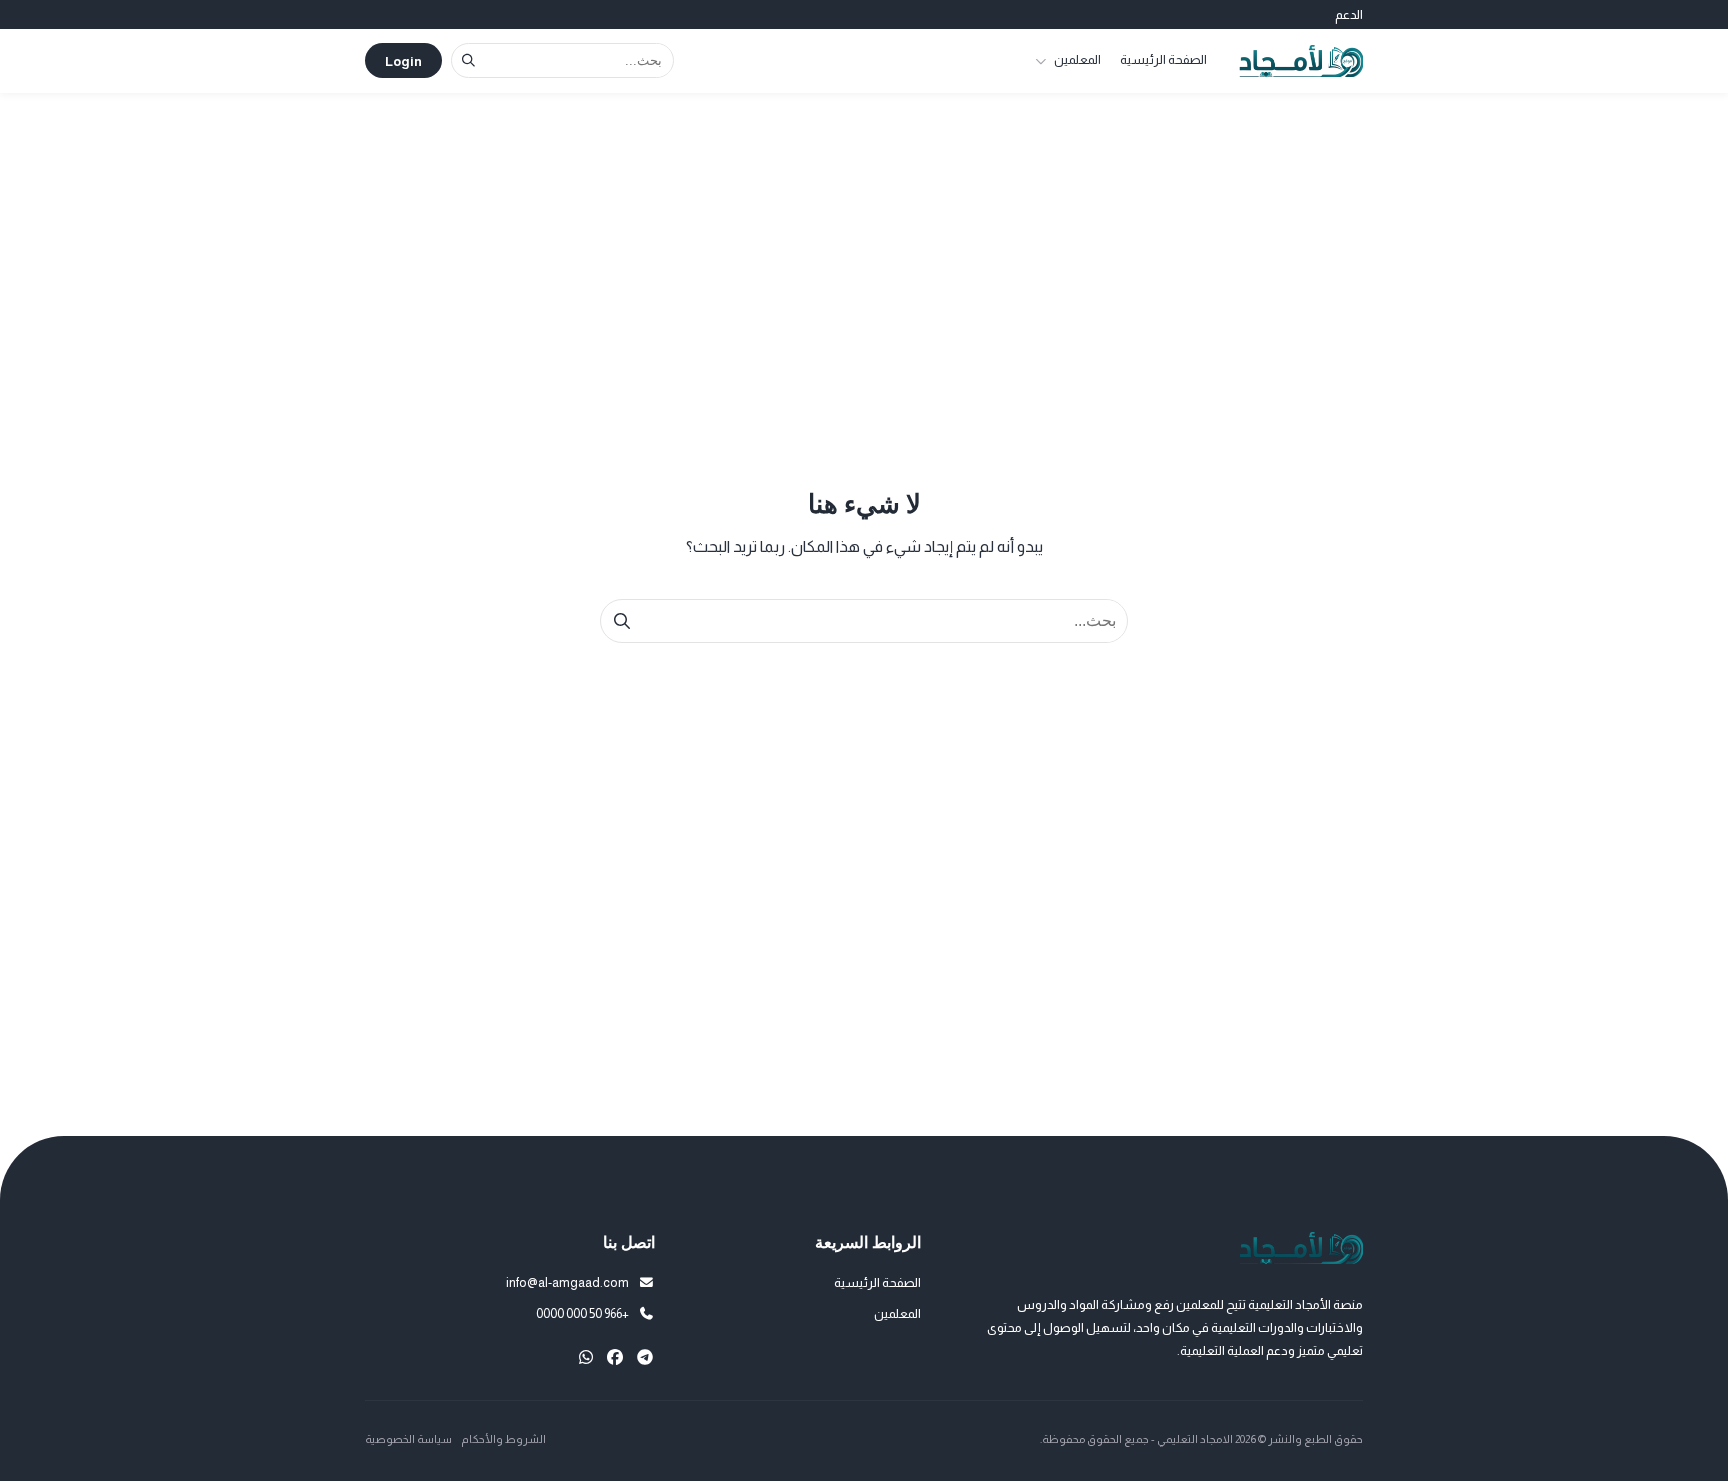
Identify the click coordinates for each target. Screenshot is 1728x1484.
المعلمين (1077, 59)
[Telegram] (645, 1357)
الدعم (1349, 14)
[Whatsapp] (586, 1357)
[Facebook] (615, 1357)
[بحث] (468, 60)
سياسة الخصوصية (408, 1439)
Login (403, 61)
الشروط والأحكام (503, 1439)
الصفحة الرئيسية (1163, 59)
